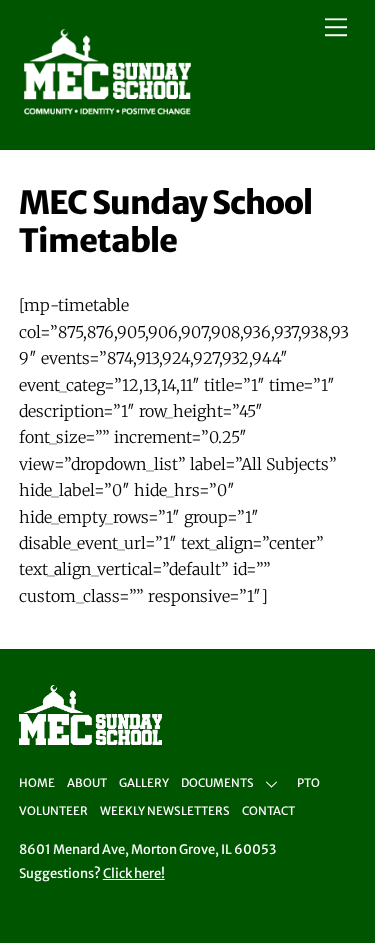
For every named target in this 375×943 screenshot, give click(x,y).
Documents (217, 783)
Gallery (144, 783)
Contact (268, 811)
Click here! (134, 873)
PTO (308, 783)
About (87, 783)
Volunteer (53, 811)
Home (37, 783)
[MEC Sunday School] (107, 112)
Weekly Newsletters (165, 811)
